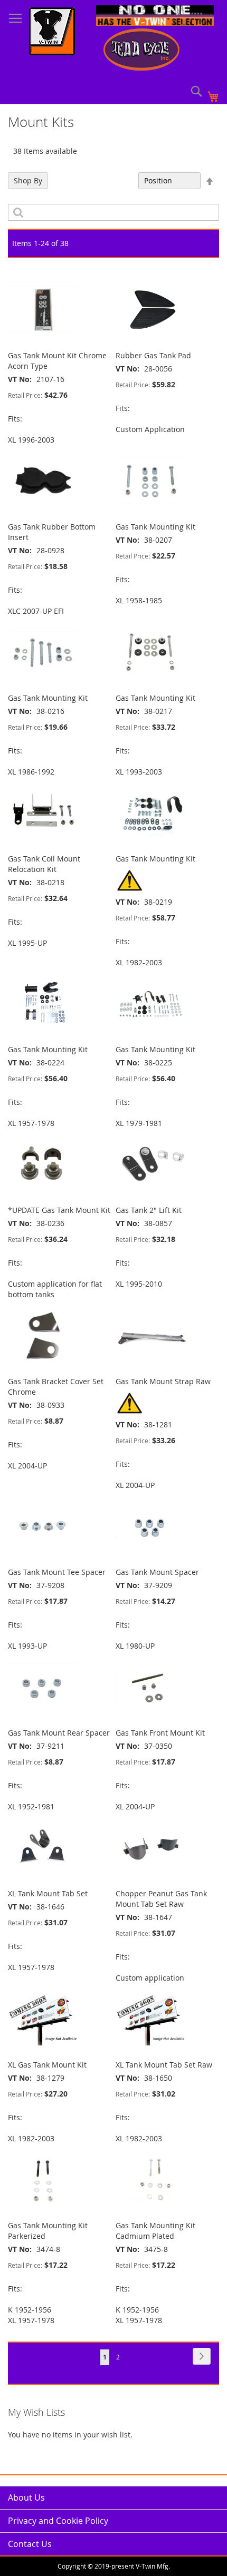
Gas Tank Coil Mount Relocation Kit (44, 864)
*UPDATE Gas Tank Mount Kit (59, 1210)
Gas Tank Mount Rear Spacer (59, 1733)
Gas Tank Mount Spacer (157, 1572)
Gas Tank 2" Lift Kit (149, 1210)
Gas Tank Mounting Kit (155, 527)
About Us (26, 2497)
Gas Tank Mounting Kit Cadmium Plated (155, 2231)
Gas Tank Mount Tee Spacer (57, 1572)
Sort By (120, 180)
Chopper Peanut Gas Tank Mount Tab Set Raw (161, 1899)
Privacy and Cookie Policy (58, 2521)
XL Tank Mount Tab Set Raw (164, 2065)
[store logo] (52, 33)
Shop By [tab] (28, 180)
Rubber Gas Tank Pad (153, 355)
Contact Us (30, 2544)
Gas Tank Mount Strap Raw (163, 1381)
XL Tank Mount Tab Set (48, 1893)
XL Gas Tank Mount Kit (47, 2065)
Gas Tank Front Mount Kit (160, 1733)
